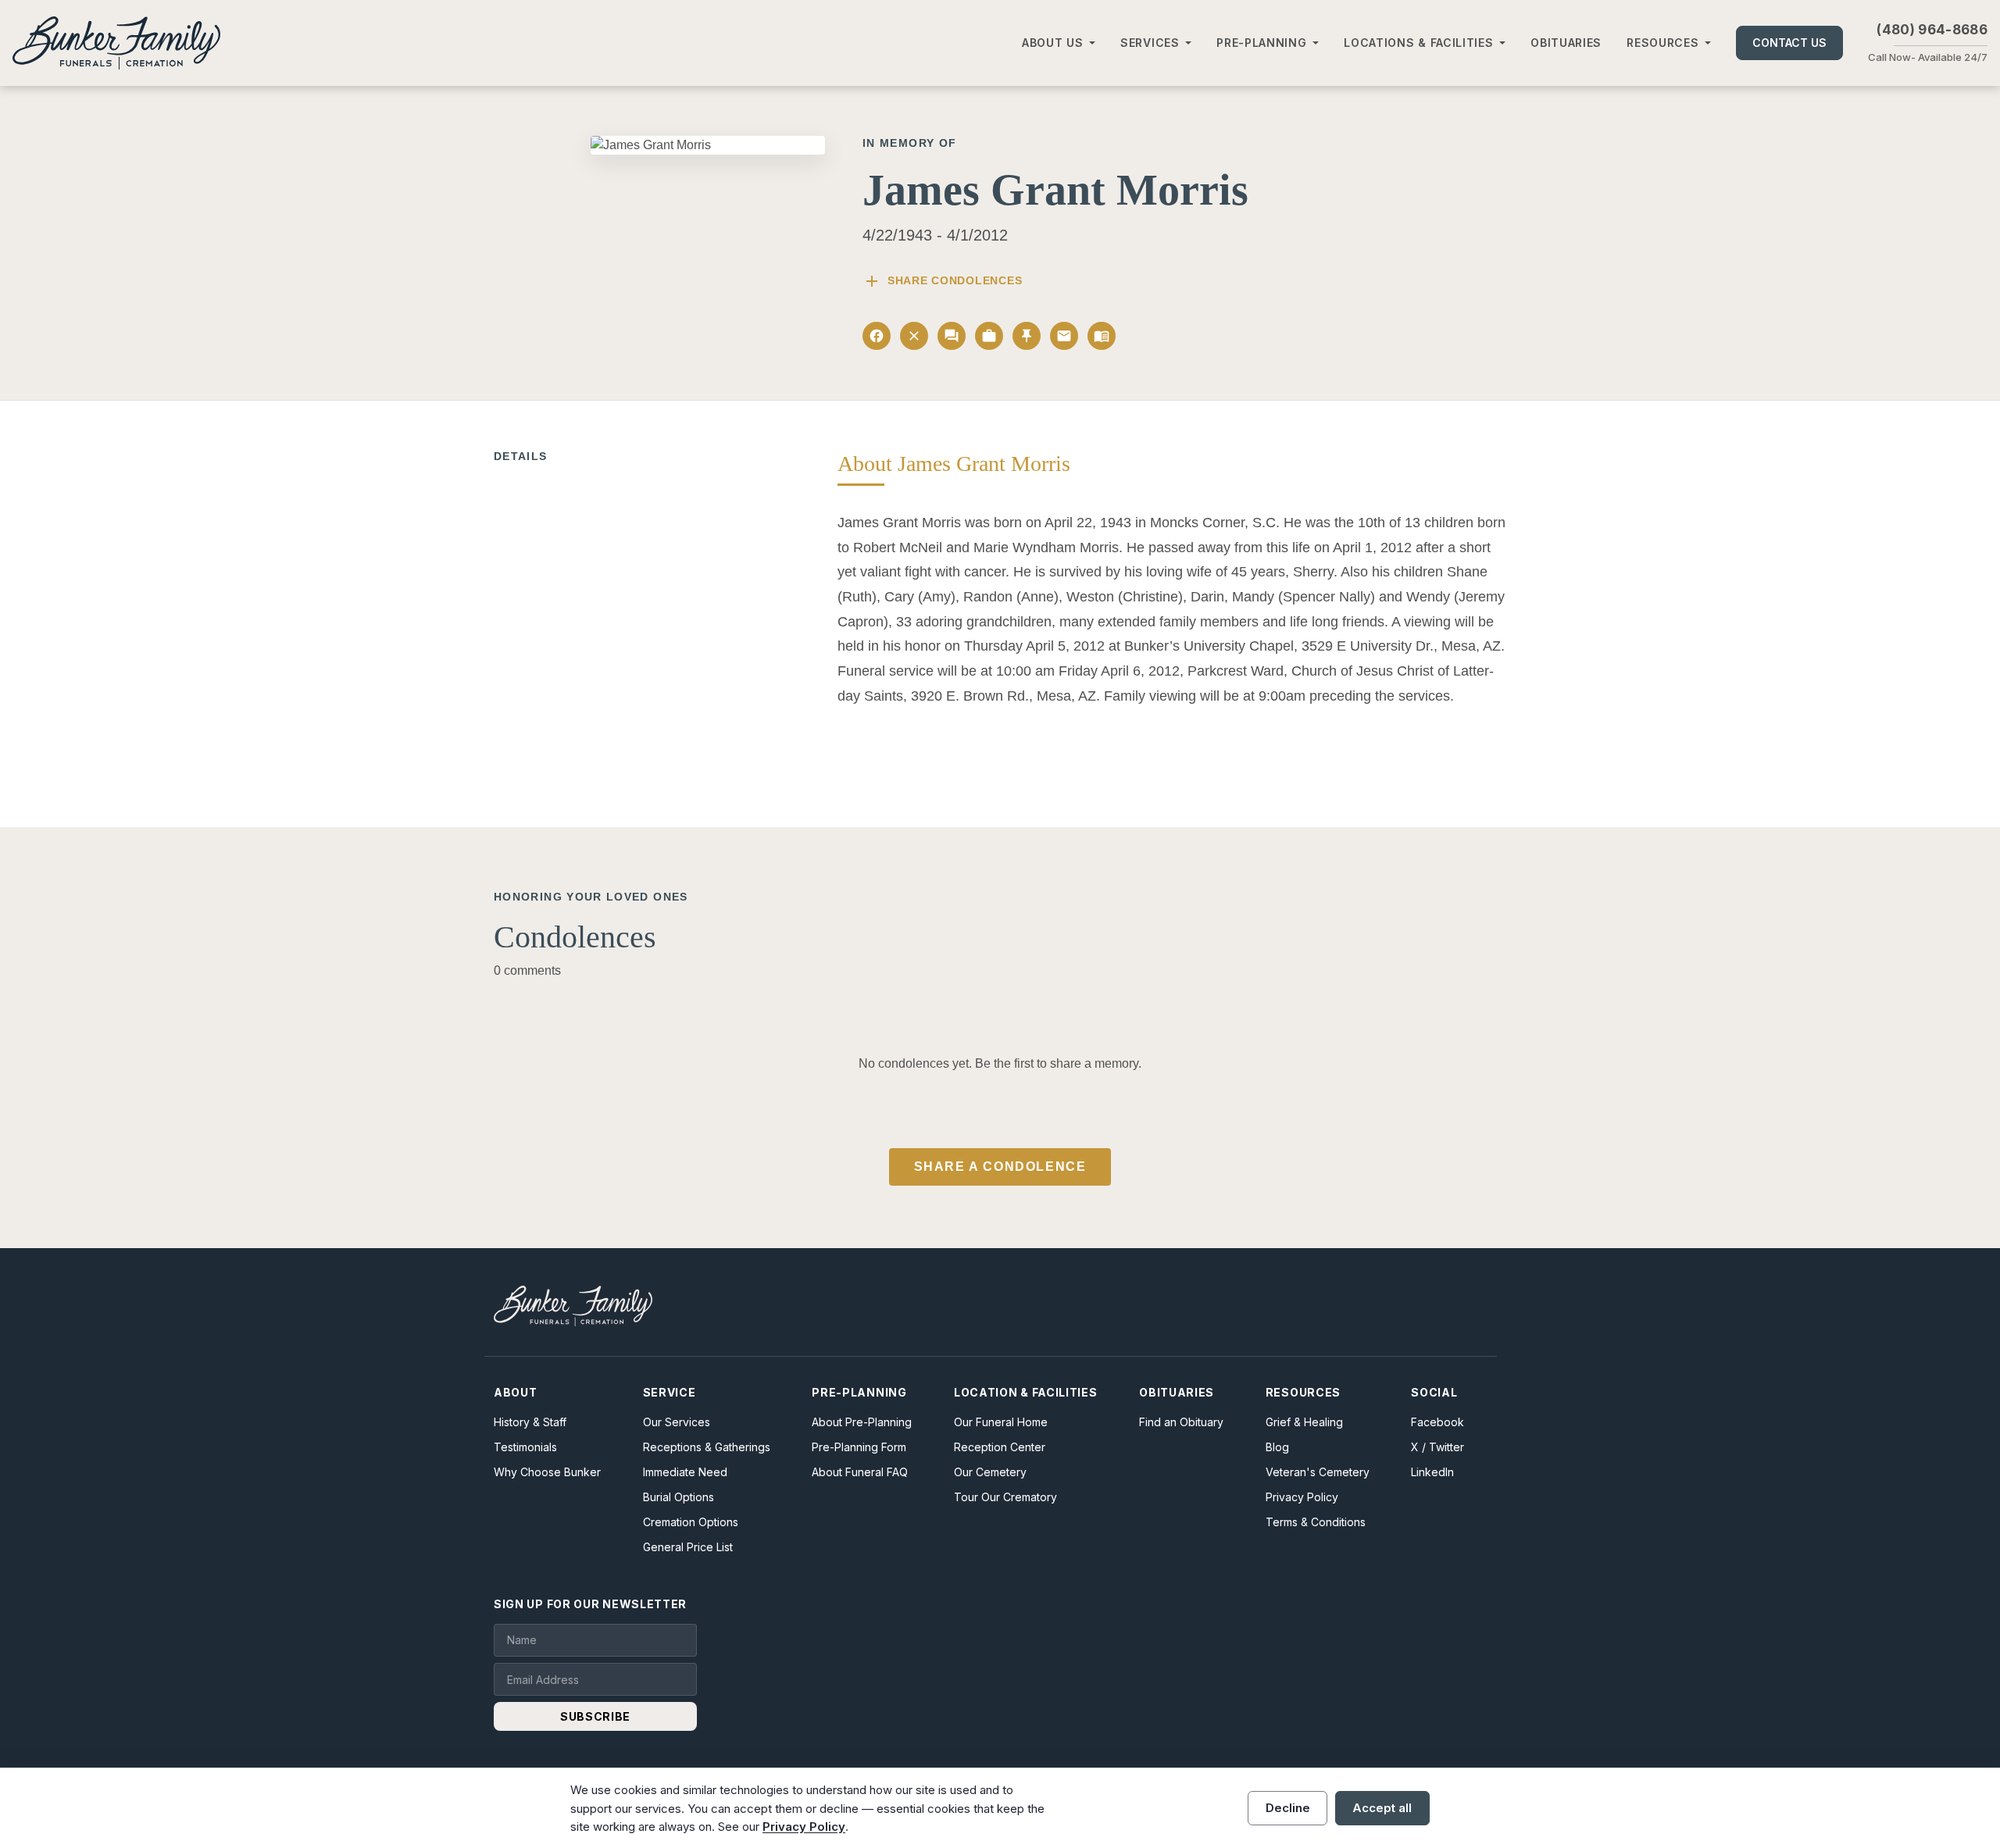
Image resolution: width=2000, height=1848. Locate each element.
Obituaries (1566, 43)
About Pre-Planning (862, 1422)
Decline (1288, 1808)
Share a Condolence (1000, 1167)
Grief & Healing (1304, 1422)
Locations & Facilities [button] (1418, 43)
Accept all (1382, 1808)
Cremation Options (691, 1522)
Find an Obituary (1181, 1422)
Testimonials (525, 1447)
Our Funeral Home (1001, 1422)
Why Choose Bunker (547, 1472)
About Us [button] (1053, 43)
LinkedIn (1432, 1472)
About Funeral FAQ (860, 1472)
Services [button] (1150, 43)
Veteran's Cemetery (1318, 1472)
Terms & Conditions (1316, 1522)
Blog (1277, 1447)
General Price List (688, 1547)
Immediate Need (685, 1472)
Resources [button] (1662, 43)
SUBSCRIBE (595, 1716)
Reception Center (1000, 1447)
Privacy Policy (1302, 1497)
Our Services (677, 1422)
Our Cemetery (990, 1472)
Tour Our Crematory (1005, 1497)
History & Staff (530, 1422)
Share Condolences (942, 281)
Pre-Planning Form (859, 1447)
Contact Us (1789, 43)
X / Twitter (1437, 1447)
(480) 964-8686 (1932, 30)
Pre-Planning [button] (1261, 43)
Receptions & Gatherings (707, 1447)
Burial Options (679, 1497)
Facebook (1437, 1422)
